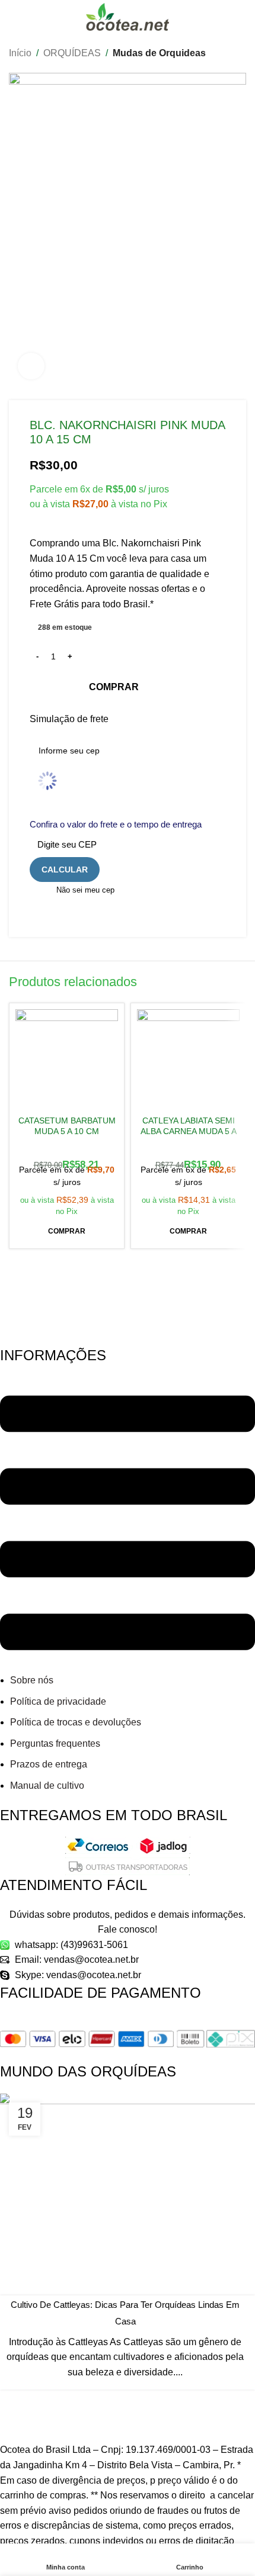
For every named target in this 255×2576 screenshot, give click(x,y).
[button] (67, 1232)
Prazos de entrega (49, 1764)
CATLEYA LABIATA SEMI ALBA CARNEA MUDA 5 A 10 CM (189, 1131)
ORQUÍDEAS (72, 53)
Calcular (65, 870)
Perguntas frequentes (55, 1743)
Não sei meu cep (85, 890)
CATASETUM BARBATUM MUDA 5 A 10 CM (67, 1126)
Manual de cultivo (47, 1786)
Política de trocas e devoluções (76, 1722)
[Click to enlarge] (31, 366)
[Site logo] (128, 16)
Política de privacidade (58, 1701)
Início (20, 53)
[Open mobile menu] (14, 17)
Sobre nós (32, 1680)
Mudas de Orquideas (159, 53)
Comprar (114, 687)
